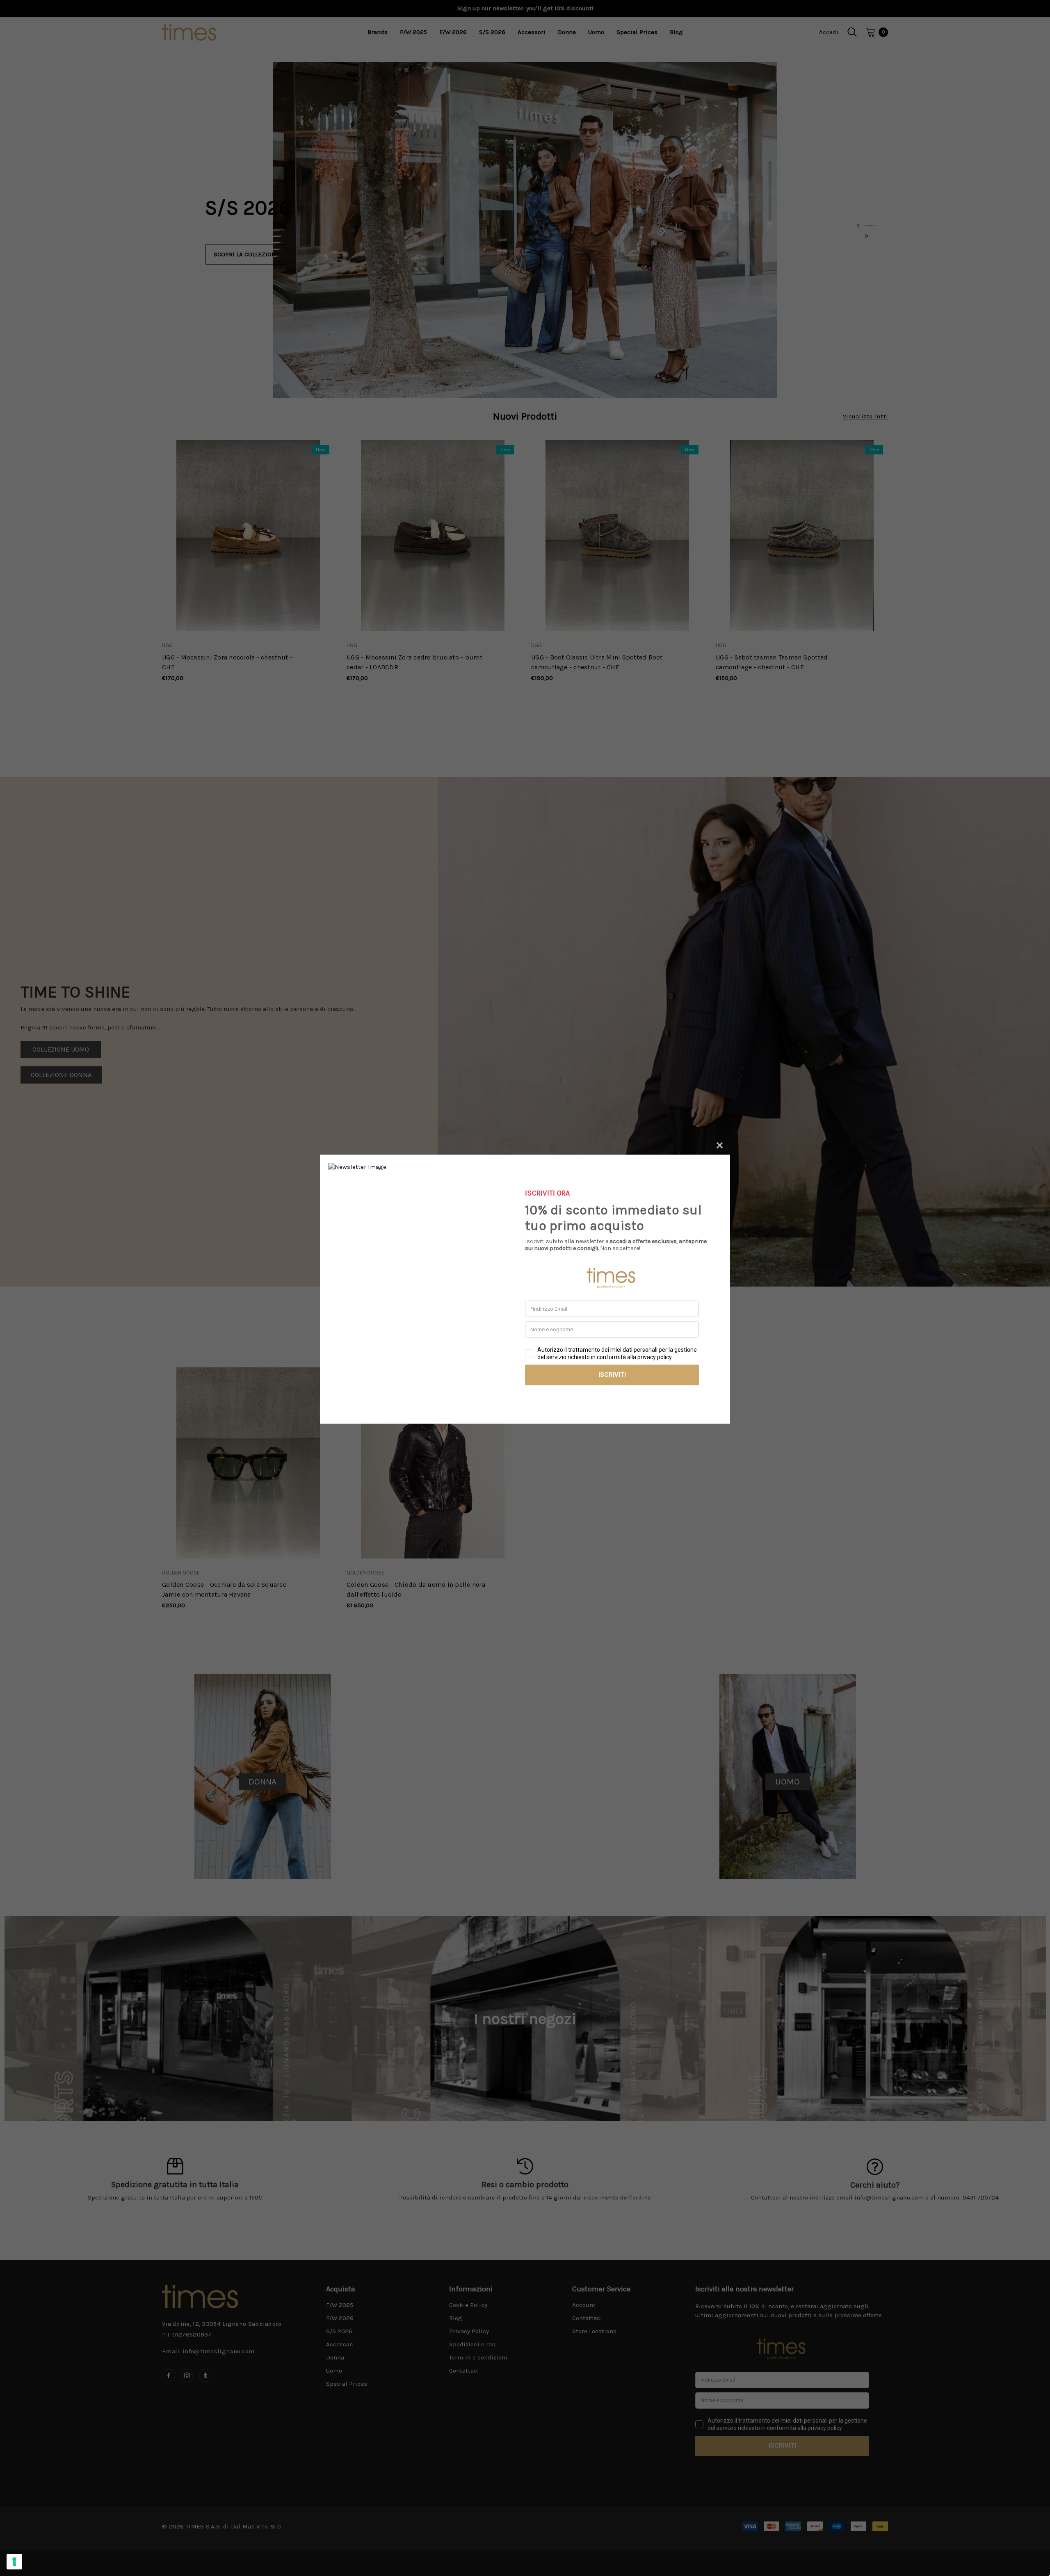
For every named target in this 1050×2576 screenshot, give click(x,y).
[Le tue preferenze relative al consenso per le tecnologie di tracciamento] (14, 2562)
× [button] (720, 1144)
